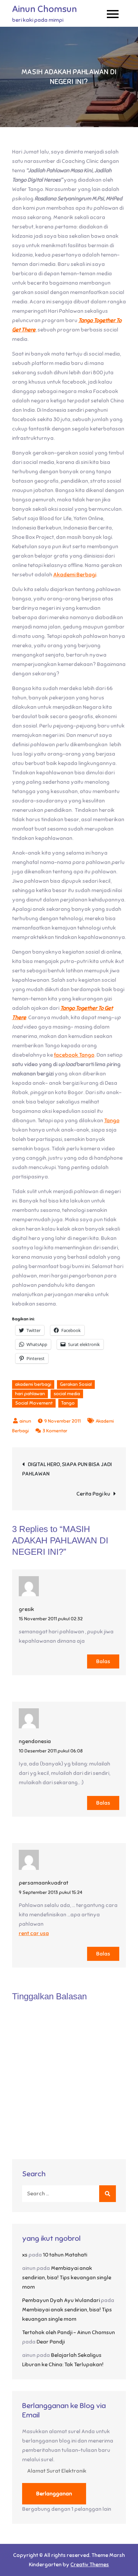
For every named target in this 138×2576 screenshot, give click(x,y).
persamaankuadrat (44, 1883)
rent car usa (34, 1933)
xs (25, 2255)
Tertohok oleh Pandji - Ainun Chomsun (68, 2332)
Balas (103, 1661)
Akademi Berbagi (75, 575)
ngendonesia (35, 1741)
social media (67, 1394)
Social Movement (34, 1403)
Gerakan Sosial (76, 1384)
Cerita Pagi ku (93, 1494)
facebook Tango (74, 1055)
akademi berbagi (33, 1384)
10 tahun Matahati (65, 2255)
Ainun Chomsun (45, 9)
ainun (25, 1421)
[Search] (108, 2194)
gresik (26, 1609)
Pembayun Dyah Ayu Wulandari (61, 2300)
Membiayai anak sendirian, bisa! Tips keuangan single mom (67, 2278)
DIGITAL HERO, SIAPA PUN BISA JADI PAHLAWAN (67, 1469)
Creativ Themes (90, 2565)
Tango (112, 1121)
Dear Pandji (51, 2342)
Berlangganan (54, 2494)
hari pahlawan (30, 1394)
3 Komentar (55, 1431)
